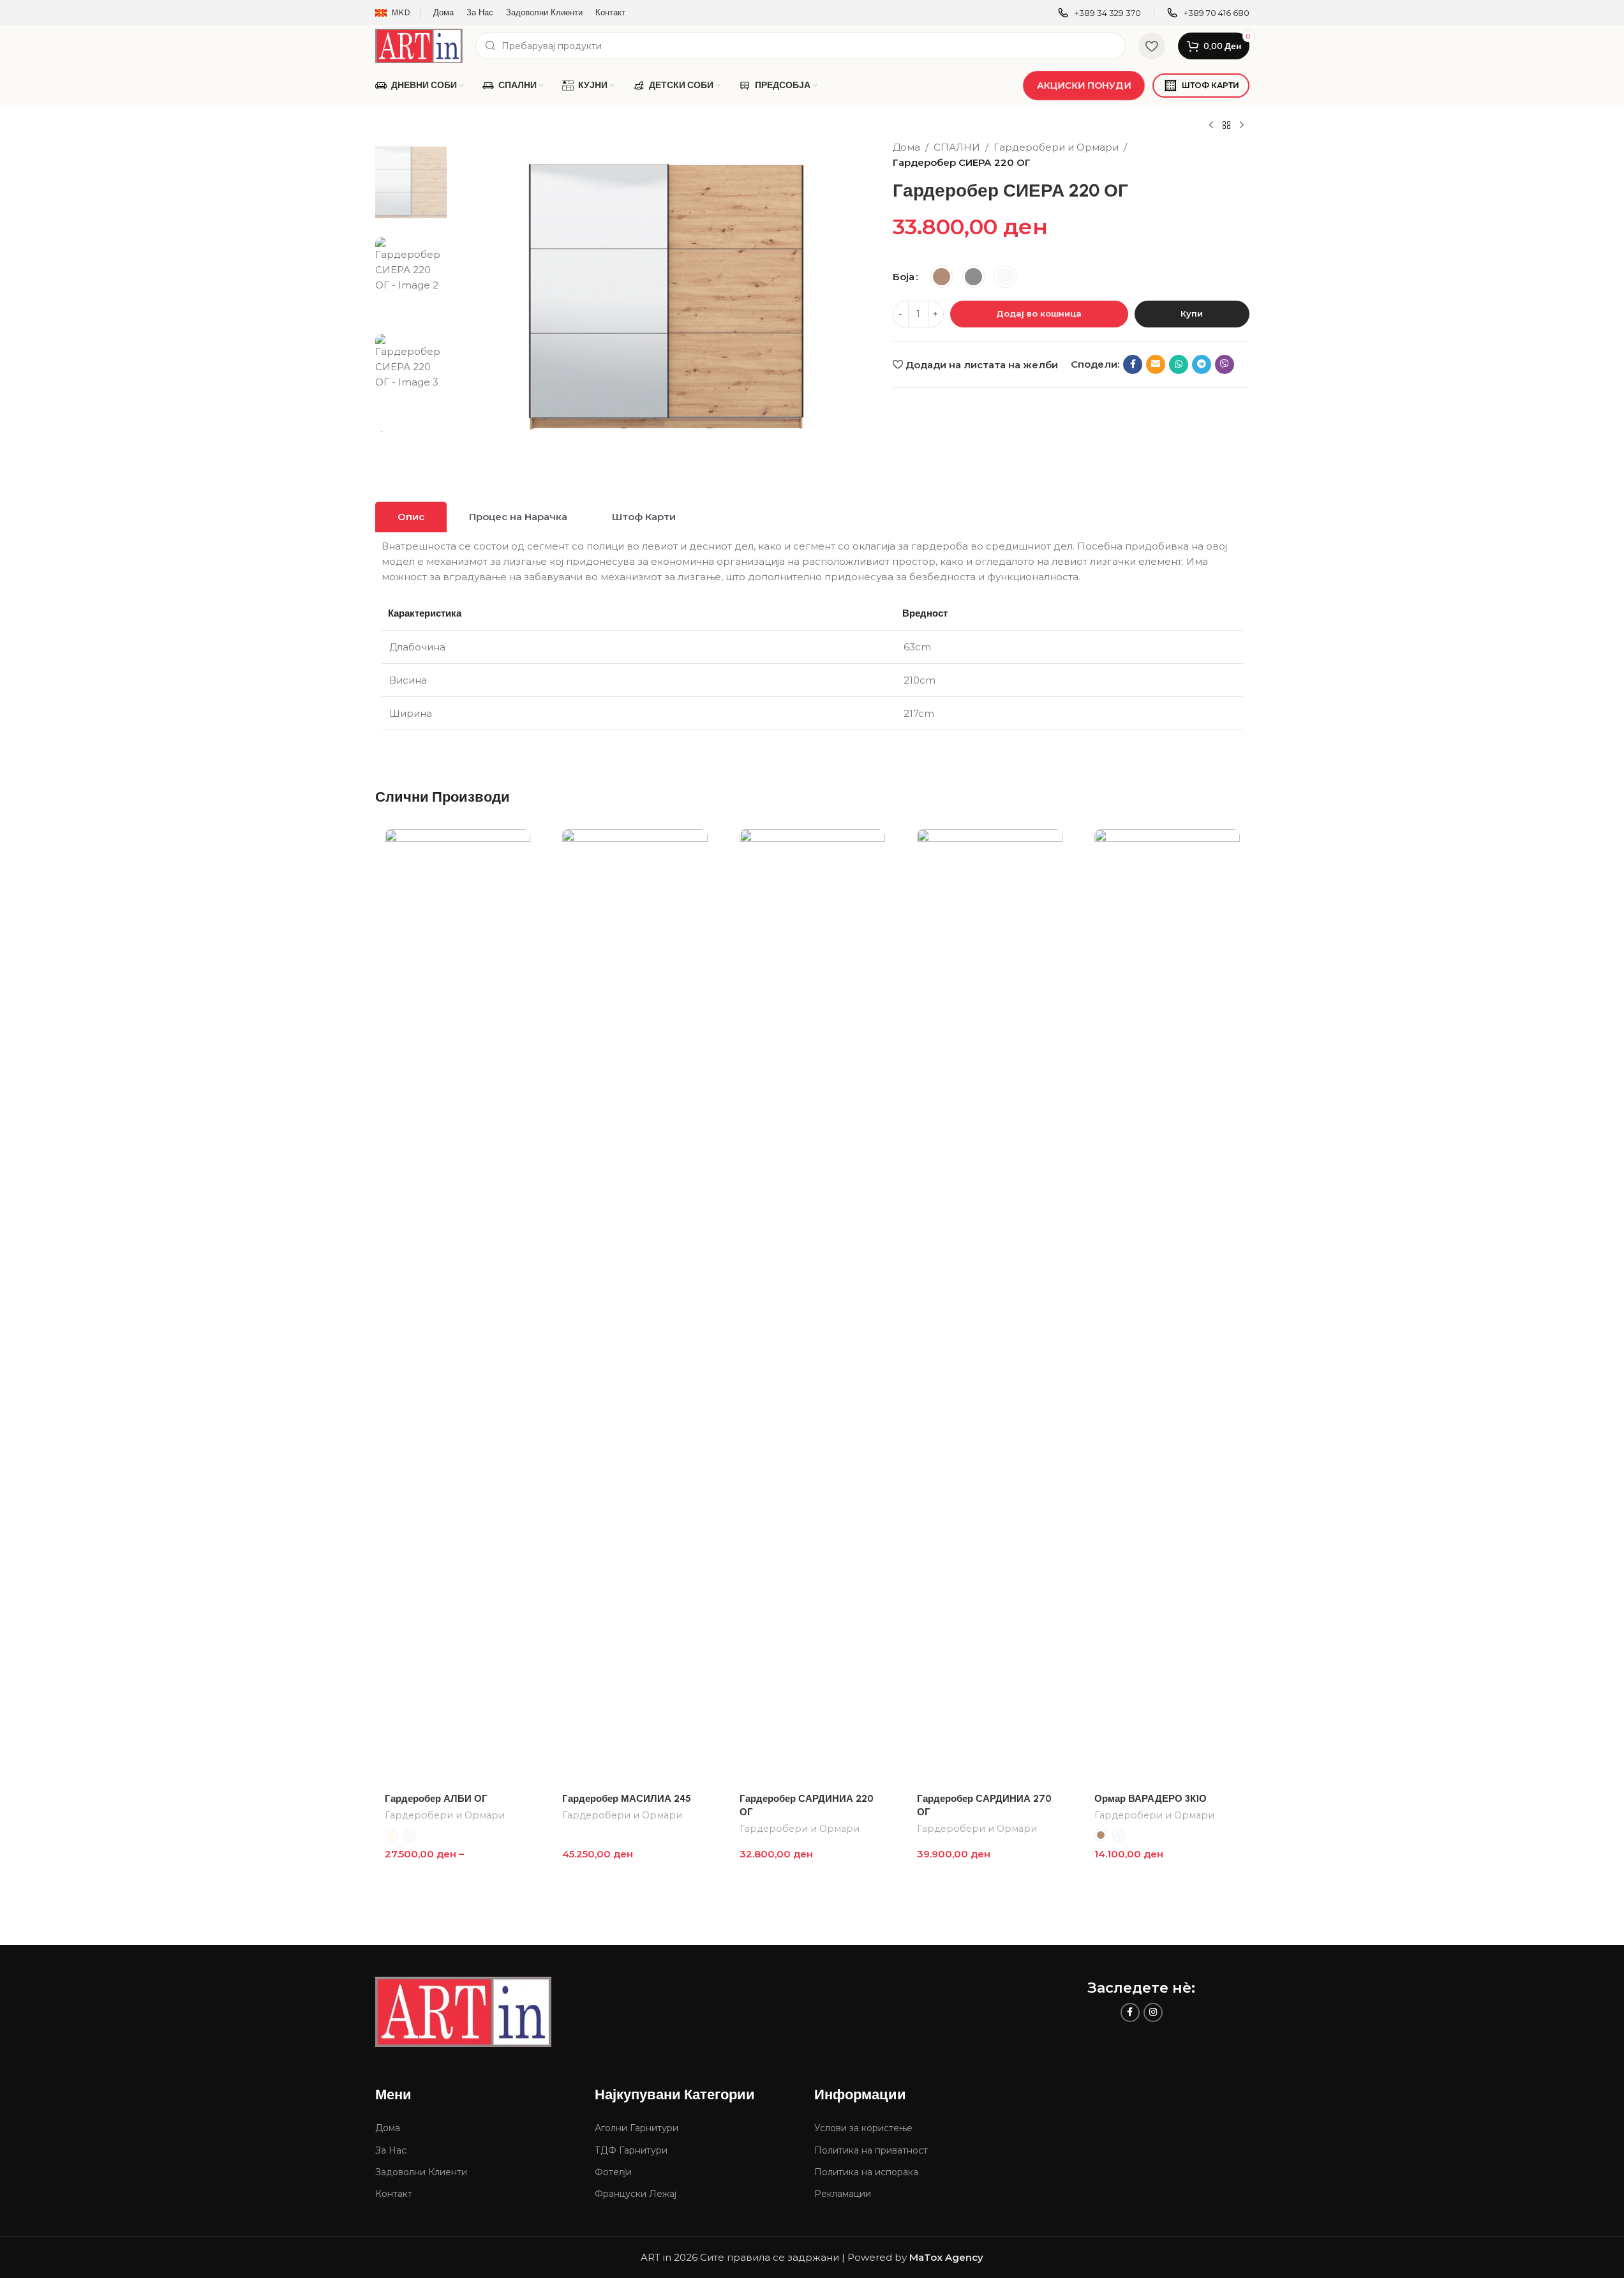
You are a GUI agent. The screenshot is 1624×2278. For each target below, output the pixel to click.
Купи (1192, 313)
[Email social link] (1156, 364)
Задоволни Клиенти (421, 2172)
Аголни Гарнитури (637, 2128)
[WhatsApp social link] (1179, 364)
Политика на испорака (866, 2172)
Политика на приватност (871, 2150)
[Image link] (463, 2010)
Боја (904, 277)
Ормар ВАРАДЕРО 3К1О (1151, 1799)
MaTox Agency (946, 2257)
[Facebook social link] (1133, 364)
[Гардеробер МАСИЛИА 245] (635, 1308)
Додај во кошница (1039, 313)
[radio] (942, 277)
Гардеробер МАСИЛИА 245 (627, 1799)
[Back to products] (1226, 126)
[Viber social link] (1225, 364)
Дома (906, 147)
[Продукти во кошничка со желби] (1152, 46)
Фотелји (613, 2172)
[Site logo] (419, 45)
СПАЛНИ (957, 147)
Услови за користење (863, 2128)
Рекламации (843, 2194)
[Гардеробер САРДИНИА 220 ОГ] (812, 1308)
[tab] (411, 517)
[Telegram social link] (1202, 364)
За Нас (391, 2150)
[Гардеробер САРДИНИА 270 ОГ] (990, 1308)
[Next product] (1242, 126)
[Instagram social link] (1153, 2012)
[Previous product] (1211, 126)
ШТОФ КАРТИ (1211, 85)
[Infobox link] (1099, 13)
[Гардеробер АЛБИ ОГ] (458, 1308)
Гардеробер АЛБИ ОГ (436, 1799)
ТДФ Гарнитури (631, 2150)
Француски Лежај (636, 2194)
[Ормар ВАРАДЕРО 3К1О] (1167, 1308)
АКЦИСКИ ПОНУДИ (1084, 85)
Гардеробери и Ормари (1056, 147)
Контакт (394, 2194)
